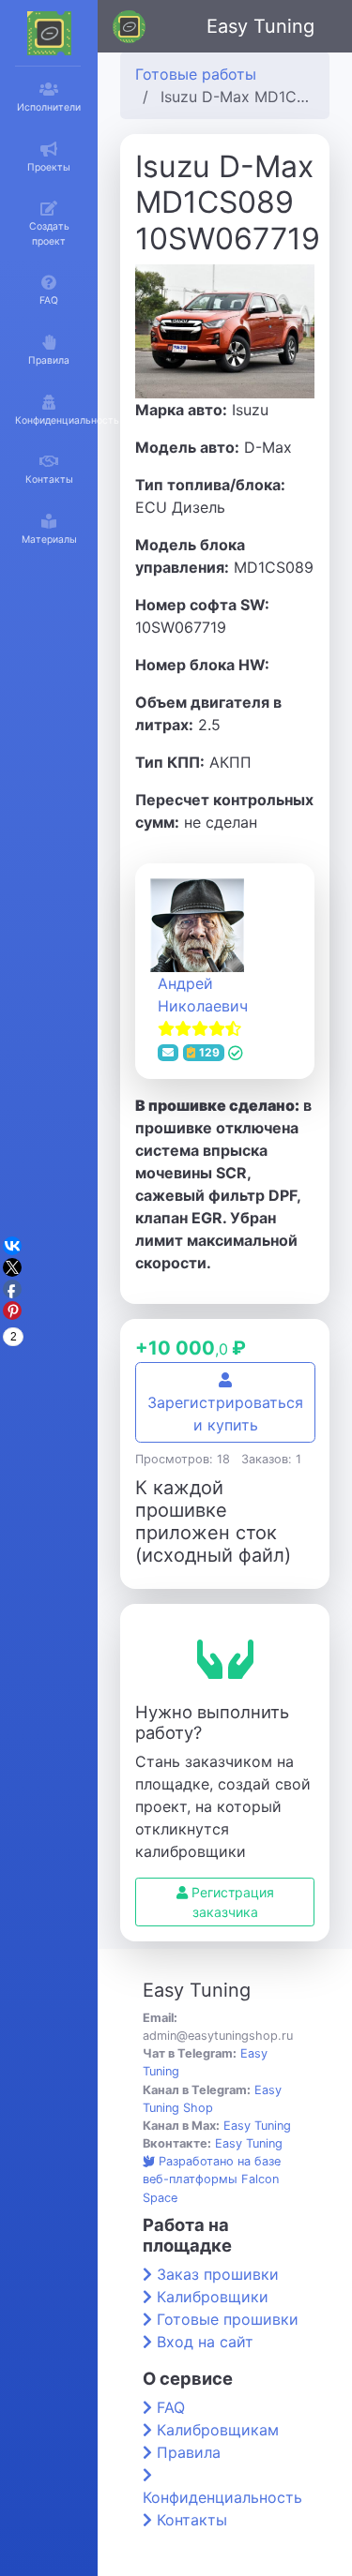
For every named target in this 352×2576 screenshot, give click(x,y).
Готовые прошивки (228, 2319)
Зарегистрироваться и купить (225, 1414)
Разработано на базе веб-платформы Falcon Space (212, 2179)
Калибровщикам (218, 2430)
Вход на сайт (205, 2342)
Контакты (192, 2520)
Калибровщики (213, 2297)
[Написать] (168, 1053)
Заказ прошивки (218, 2274)
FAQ (171, 2407)
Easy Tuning (260, 26)
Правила (189, 2452)
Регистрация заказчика (231, 1902)
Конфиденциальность (222, 2497)
